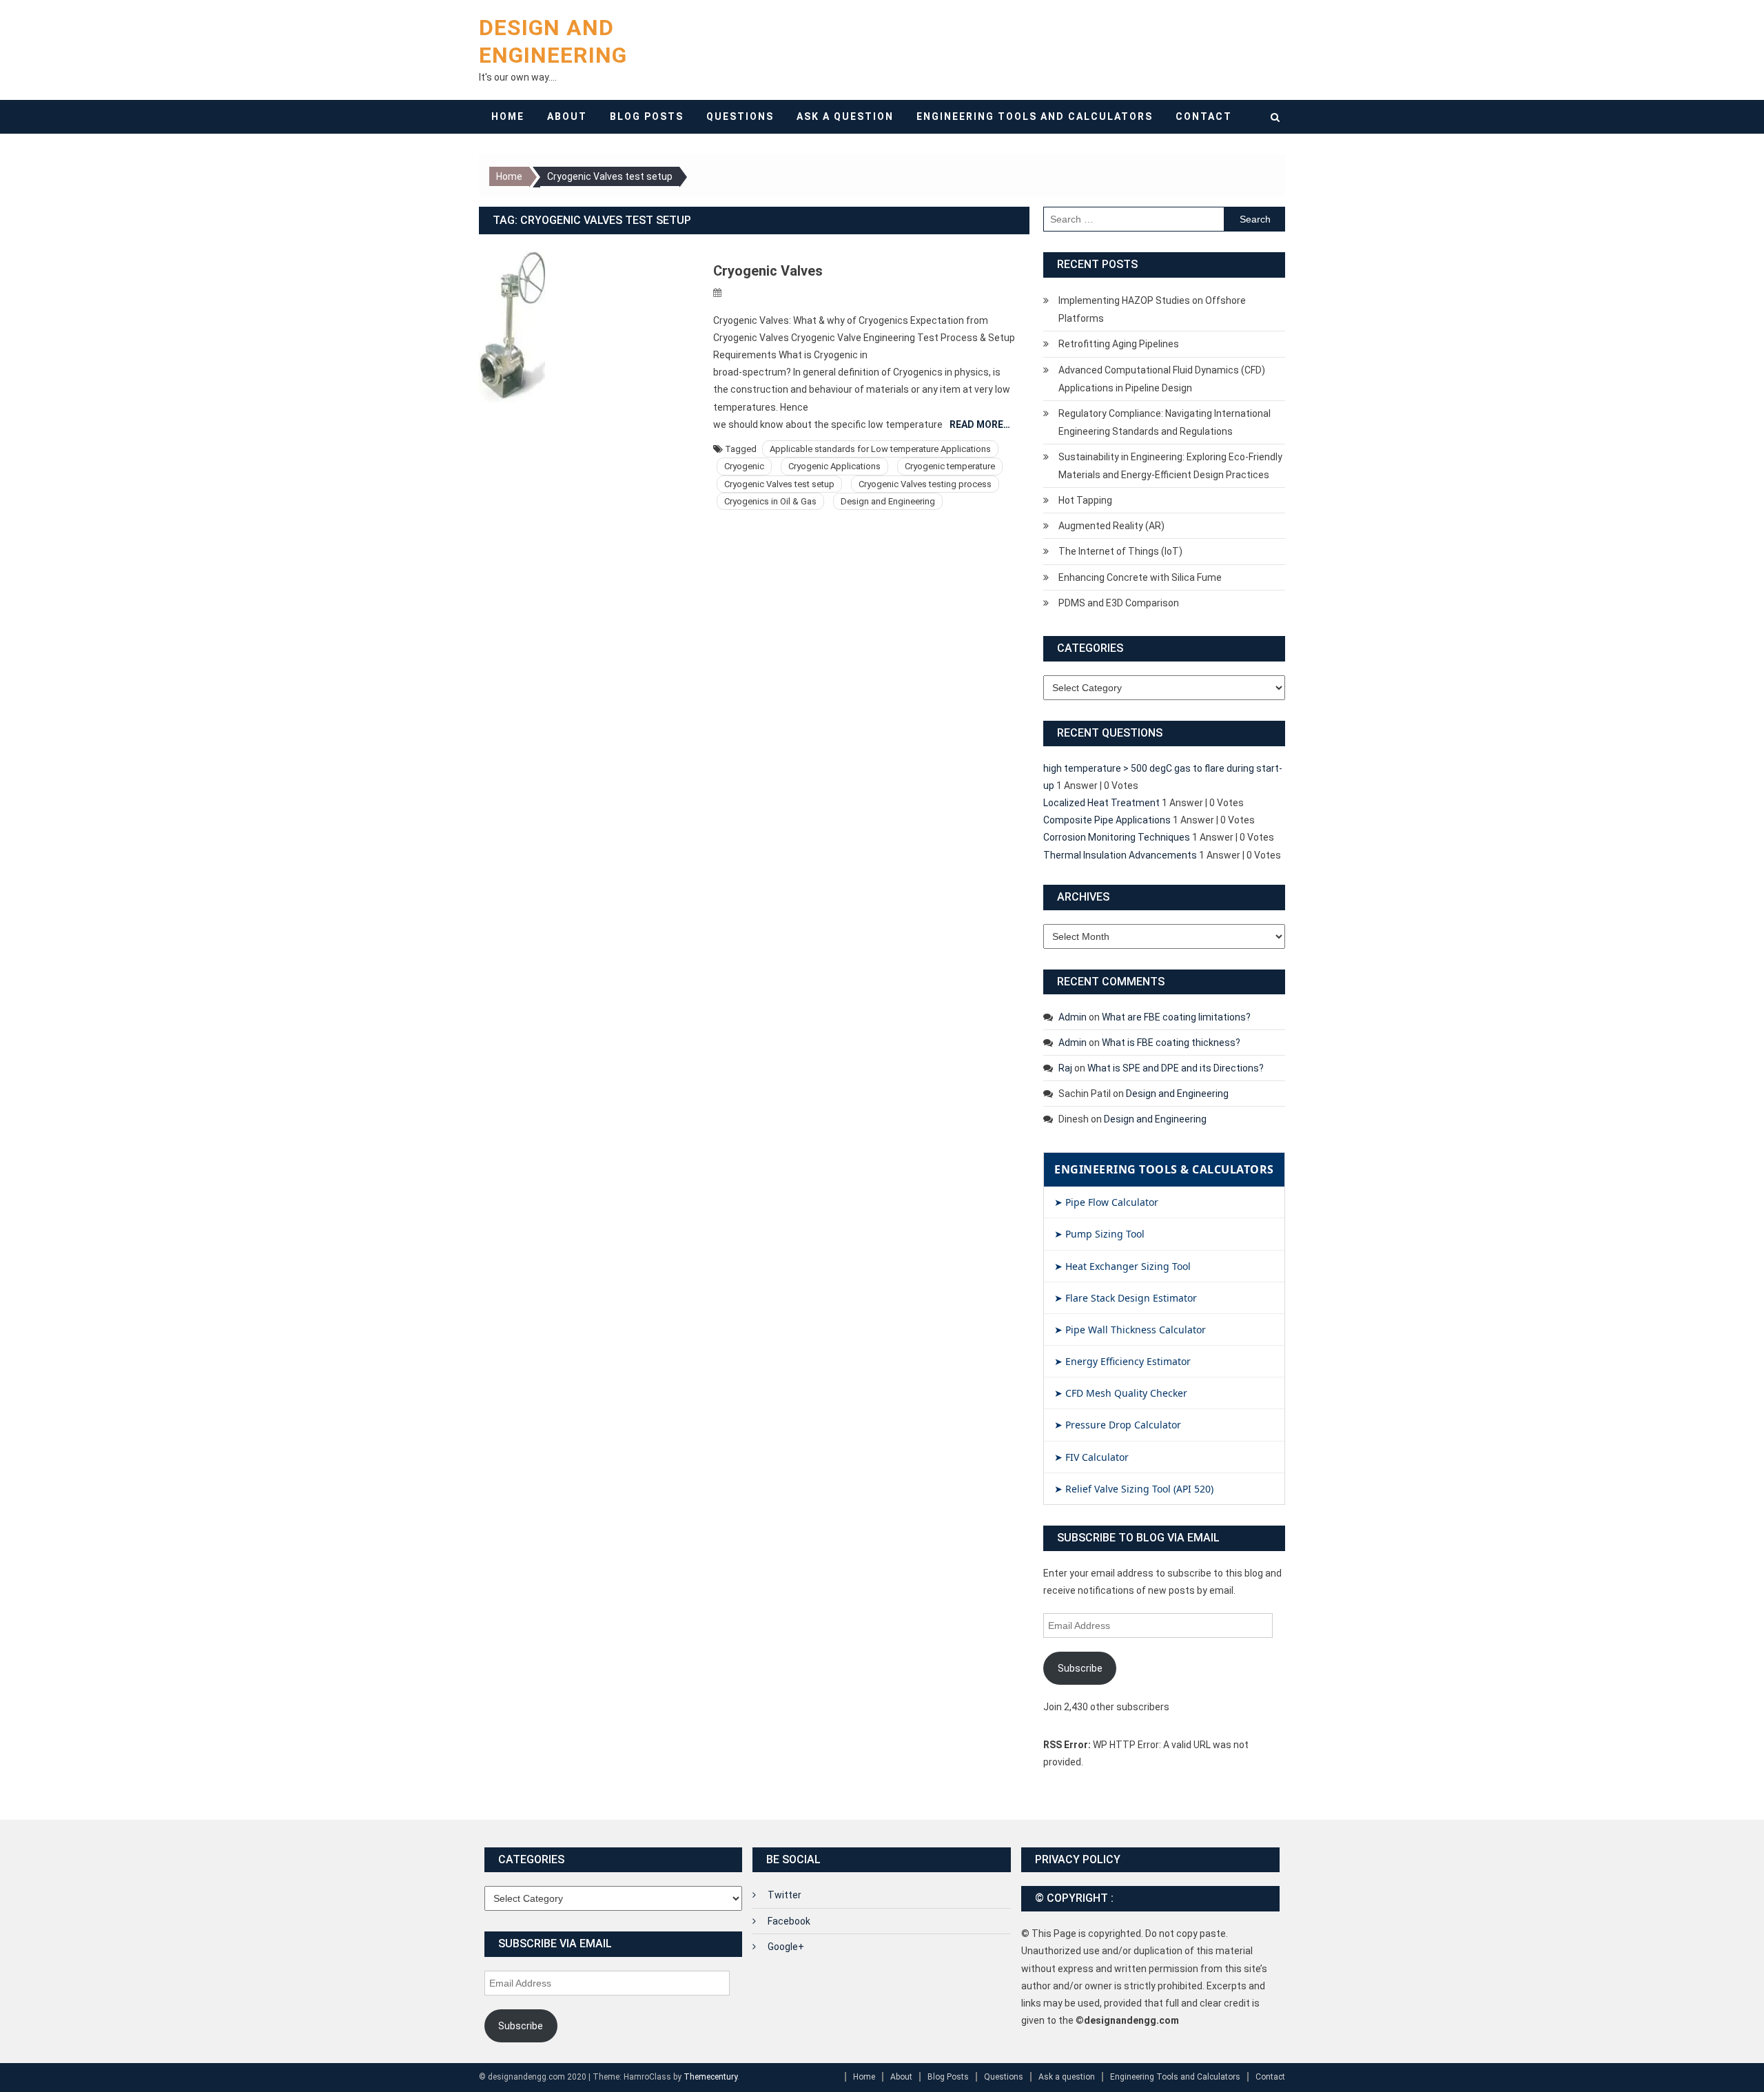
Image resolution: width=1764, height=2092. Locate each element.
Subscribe (1080, 1668)
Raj (1065, 1068)
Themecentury (710, 2077)
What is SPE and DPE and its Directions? (1176, 1068)
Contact (1204, 116)
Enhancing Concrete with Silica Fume (1140, 577)
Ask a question (845, 116)
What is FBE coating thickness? (1171, 1043)
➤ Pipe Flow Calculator (1106, 1202)
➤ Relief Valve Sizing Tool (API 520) (1134, 1489)
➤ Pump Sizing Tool (1099, 1234)
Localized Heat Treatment (1101, 803)
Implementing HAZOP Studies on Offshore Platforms (1152, 309)
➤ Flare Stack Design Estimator (1126, 1298)
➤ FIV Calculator (1091, 1457)
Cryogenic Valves (768, 271)
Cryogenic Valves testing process (925, 484)
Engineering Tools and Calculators (1035, 116)
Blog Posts (647, 116)
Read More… (980, 424)
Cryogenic (744, 466)
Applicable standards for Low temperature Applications (880, 449)
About (567, 116)
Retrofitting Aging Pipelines (1119, 344)
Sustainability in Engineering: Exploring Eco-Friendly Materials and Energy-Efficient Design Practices (1170, 466)
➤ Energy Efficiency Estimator (1122, 1361)
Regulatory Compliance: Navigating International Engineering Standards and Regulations (1165, 422)
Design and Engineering (888, 501)
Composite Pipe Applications (1107, 820)
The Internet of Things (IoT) (1120, 551)
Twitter (784, 1895)
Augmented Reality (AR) (1111, 526)
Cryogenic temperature (950, 466)
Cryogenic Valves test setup (779, 484)
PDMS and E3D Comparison (1119, 603)
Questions (740, 116)
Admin (1073, 1017)
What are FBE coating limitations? (1176, 1017)
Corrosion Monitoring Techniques (1117, 837)
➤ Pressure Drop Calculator (1118, 1425)
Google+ (786, 1947)
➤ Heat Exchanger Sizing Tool (1122, 1266)
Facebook (789, 1921)
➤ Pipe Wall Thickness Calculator (1130, 1330)
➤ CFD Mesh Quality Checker (1121, 1393)
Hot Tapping (1085, 500)
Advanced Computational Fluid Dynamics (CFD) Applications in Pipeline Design (1162, 379)
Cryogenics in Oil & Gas (770, 501)
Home (508, 116)
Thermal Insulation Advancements (1120, 855)
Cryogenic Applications (834, 466)
